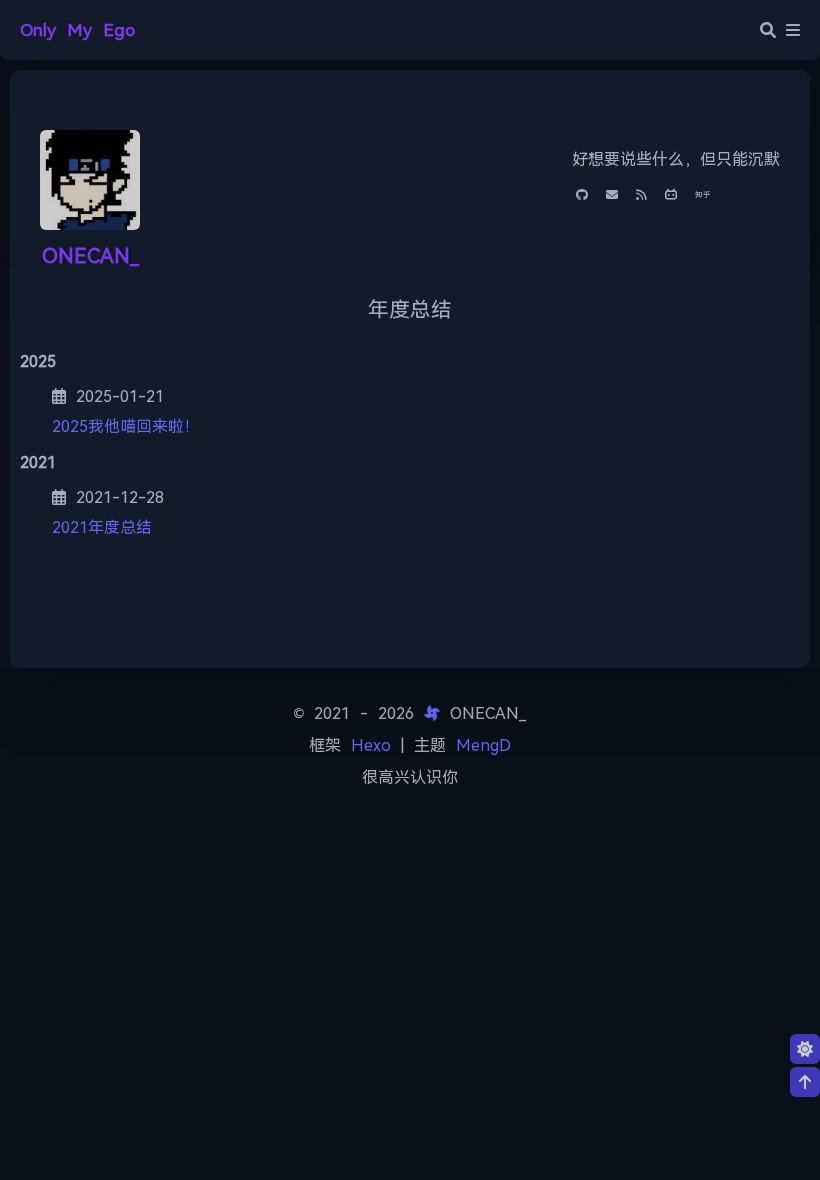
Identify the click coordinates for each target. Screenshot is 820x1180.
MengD (483, 745)
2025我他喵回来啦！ (126, 426)
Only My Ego (77, 30)
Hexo (371, 745)
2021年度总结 (102, 527)
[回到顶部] (805, 1082)
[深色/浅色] (805, 1049)
